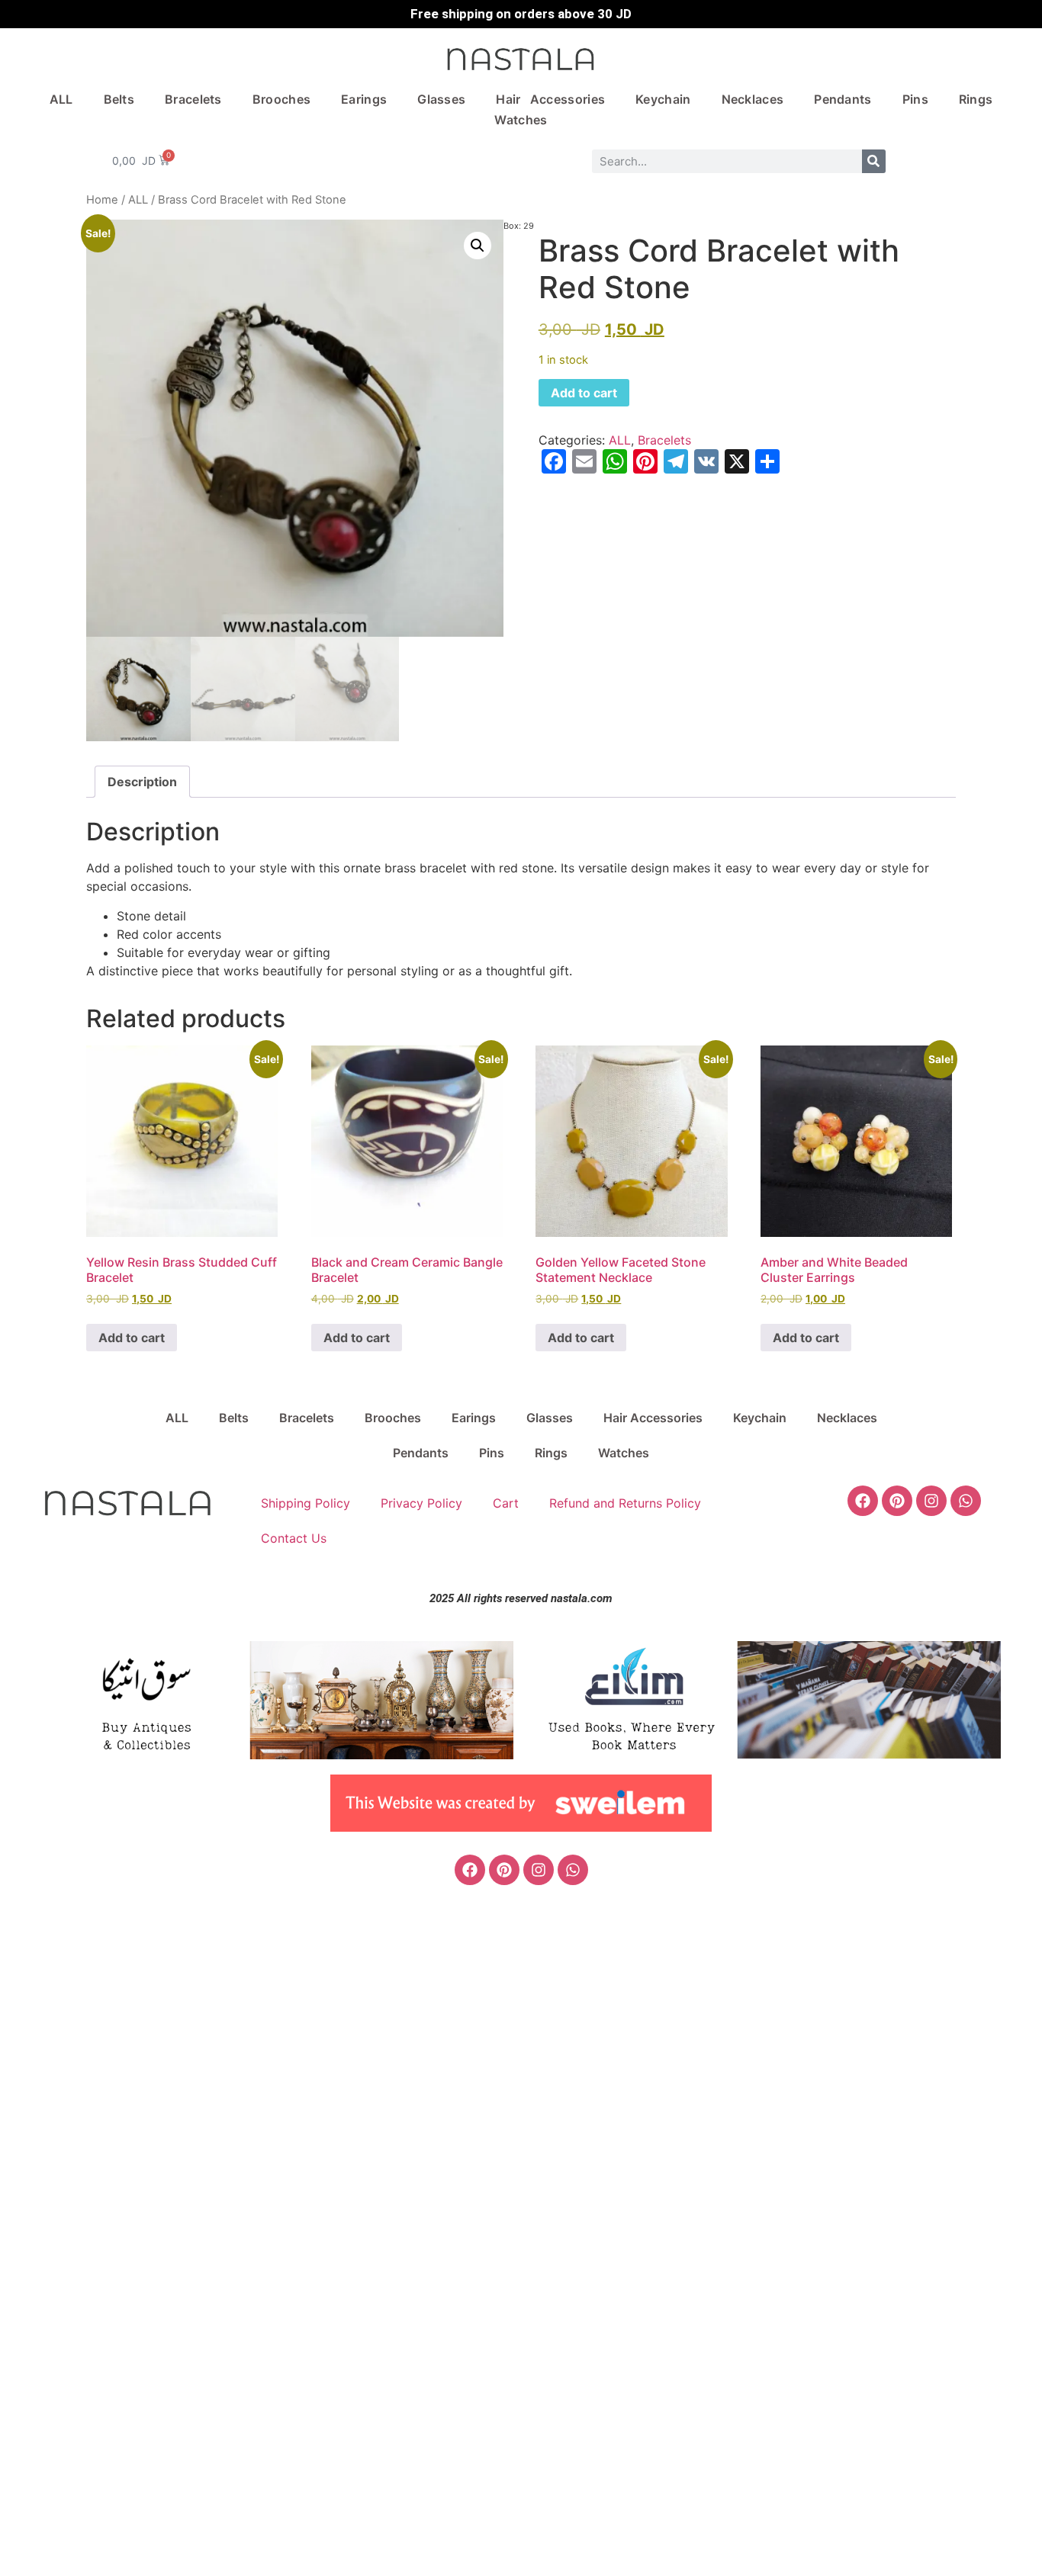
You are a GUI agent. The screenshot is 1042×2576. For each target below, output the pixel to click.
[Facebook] (863, 1501)
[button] (478, 246)
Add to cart (584, 393)
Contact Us (294, 1538)
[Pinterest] (897, 1501)
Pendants (843, 99)
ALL (61, 99)
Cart (506, 1503)
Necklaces (753, 99)
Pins (915, 99)
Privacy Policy (421, 1503)
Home (102, 200)
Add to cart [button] (132, 1338)
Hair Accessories (550, 99)
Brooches (281, 99)
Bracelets (193, 99)
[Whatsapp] (966, 1501)
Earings (364, 99)
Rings (976, 99)
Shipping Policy (306, 1503)
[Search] (874, 161)
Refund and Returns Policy (625, 1503)
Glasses (441, 99)
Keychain (663, 99)
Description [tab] (142, 782)
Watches (521, 120)
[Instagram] (931, 1501)
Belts (119, 99)
